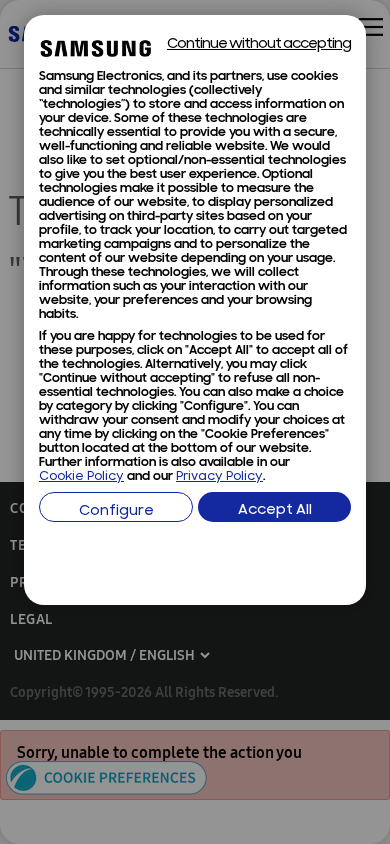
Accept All (275, 510)
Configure (116, 511)
